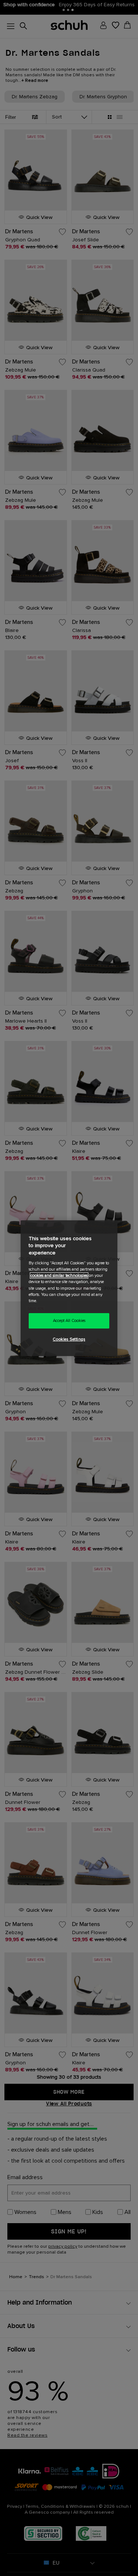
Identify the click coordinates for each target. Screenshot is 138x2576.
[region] (69, 1288)
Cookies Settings (69, 1339)
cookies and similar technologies (59, 1276)
